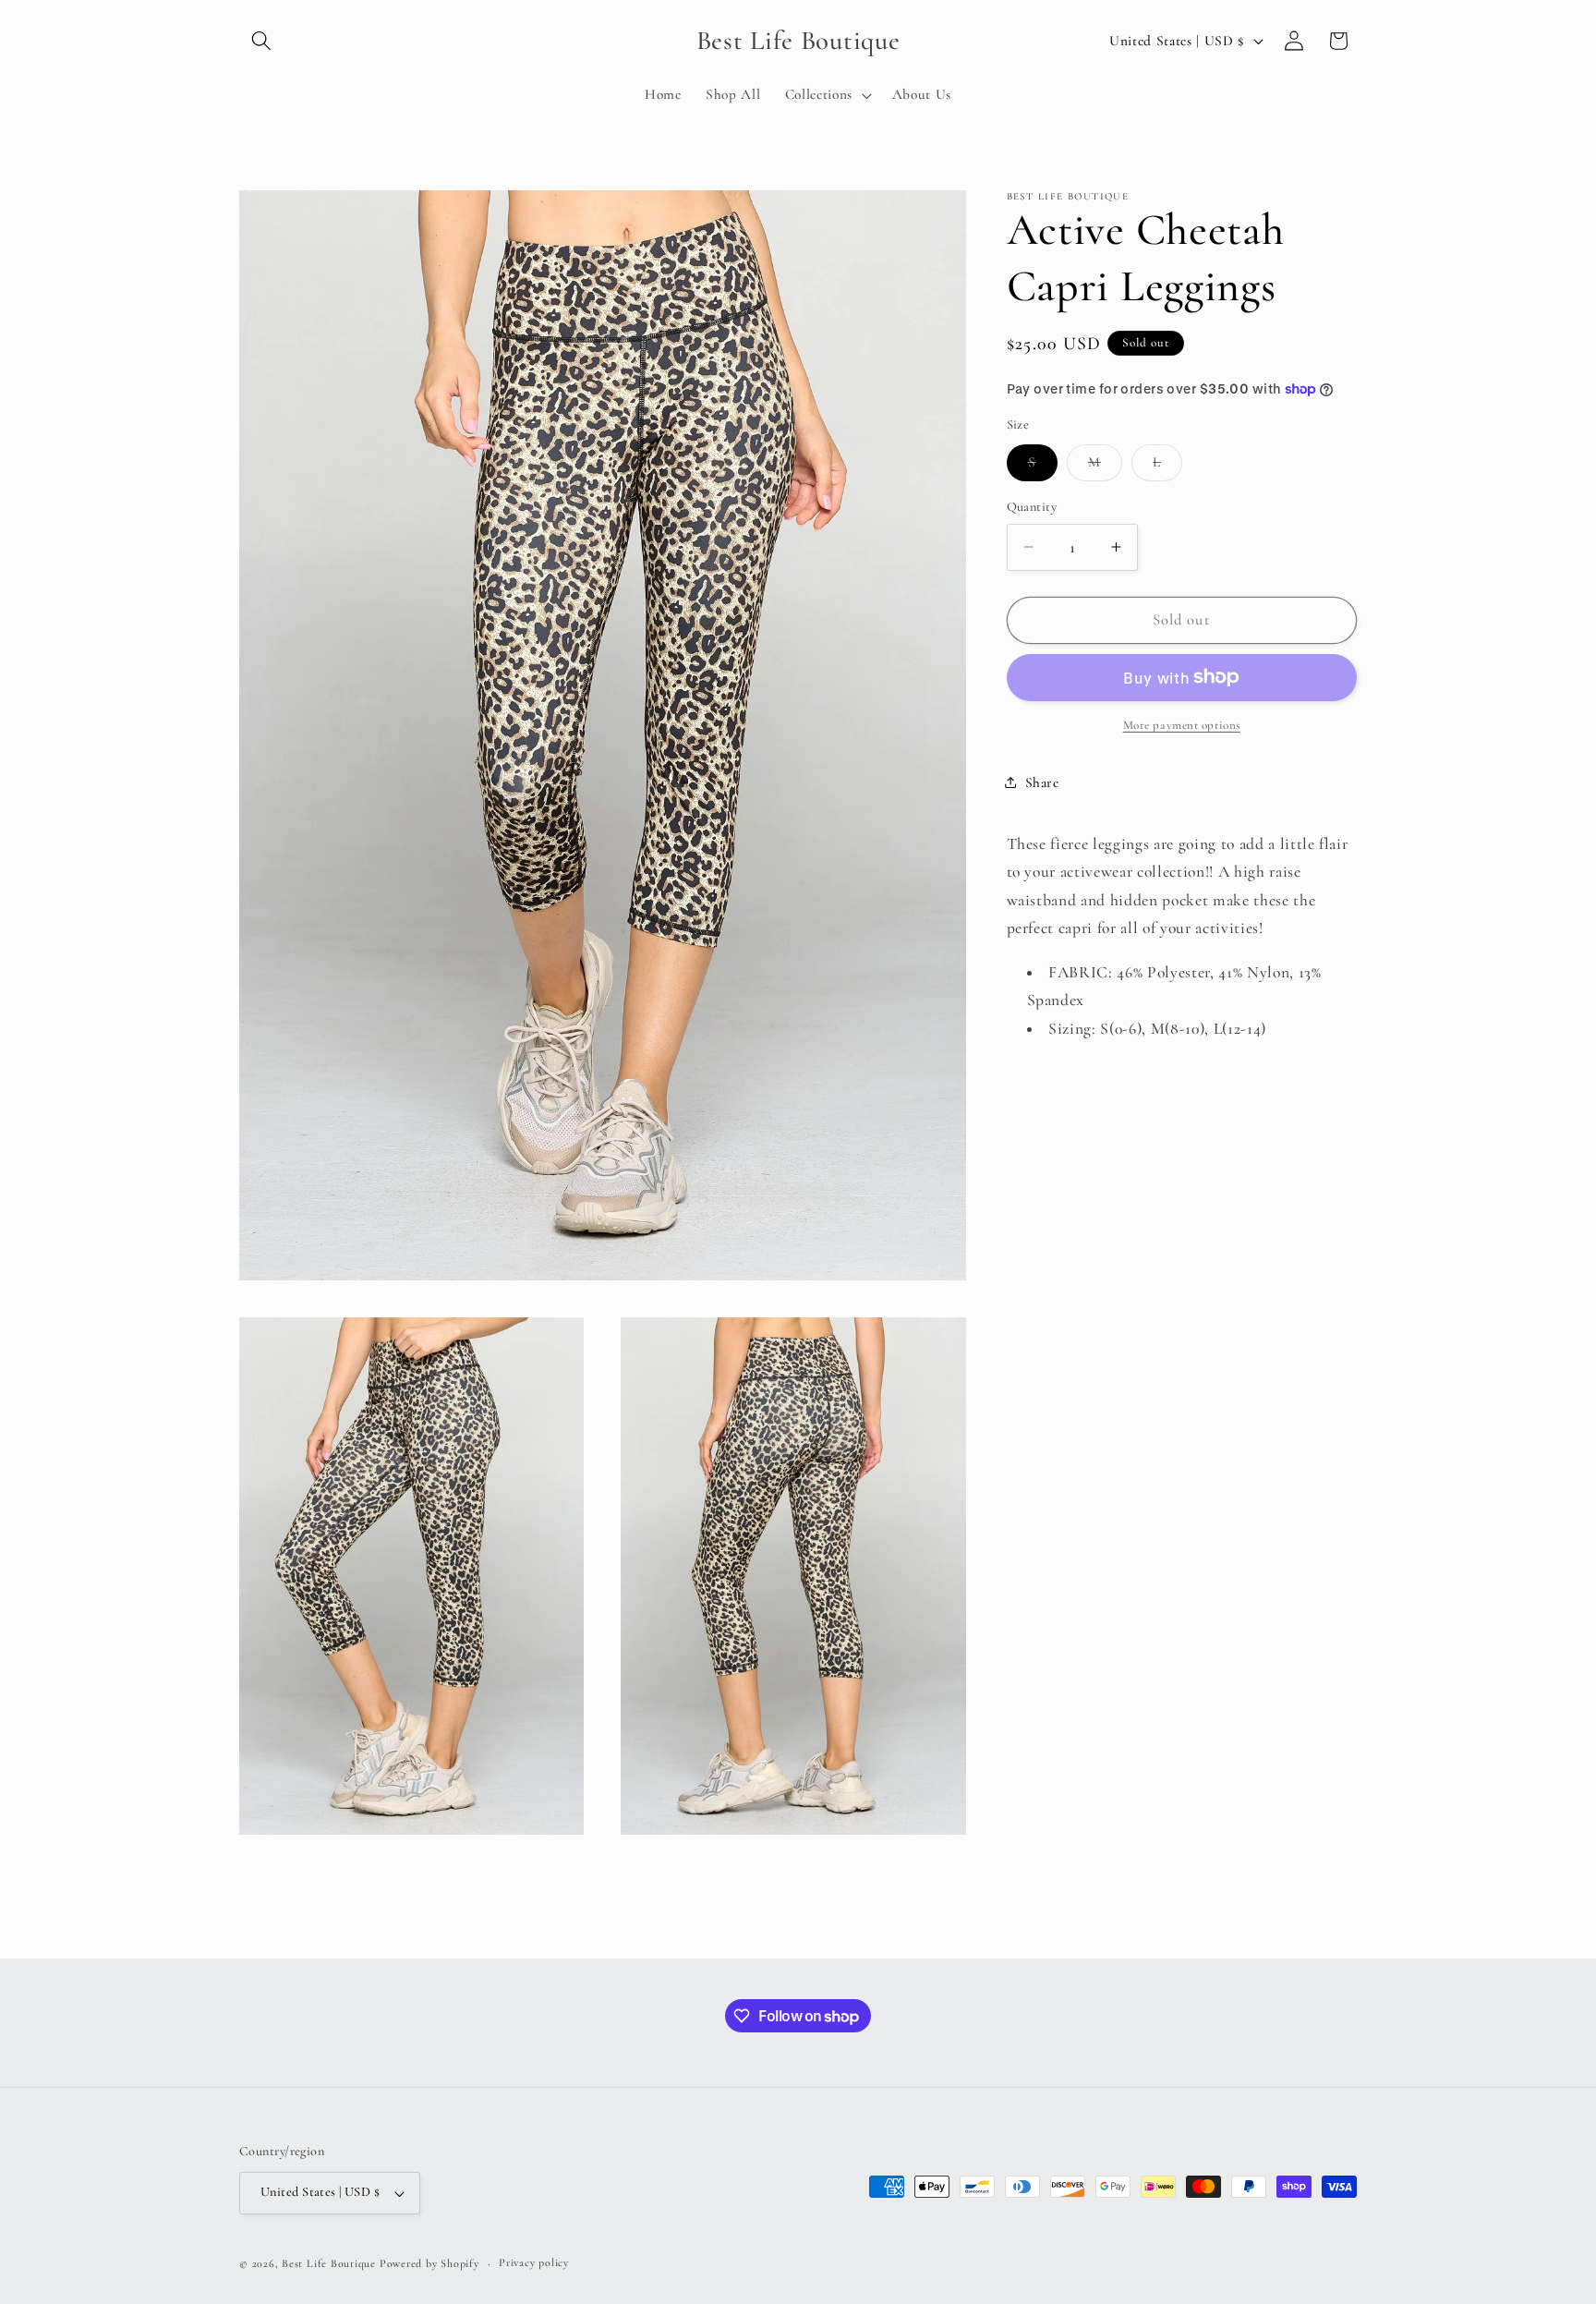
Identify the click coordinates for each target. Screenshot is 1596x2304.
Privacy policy (534, 2263)
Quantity (1032, 507)
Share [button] (1042, 782)
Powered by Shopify (429, 2263)
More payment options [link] (1182, 725)
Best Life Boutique (329, 2263)
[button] (261, 41)
